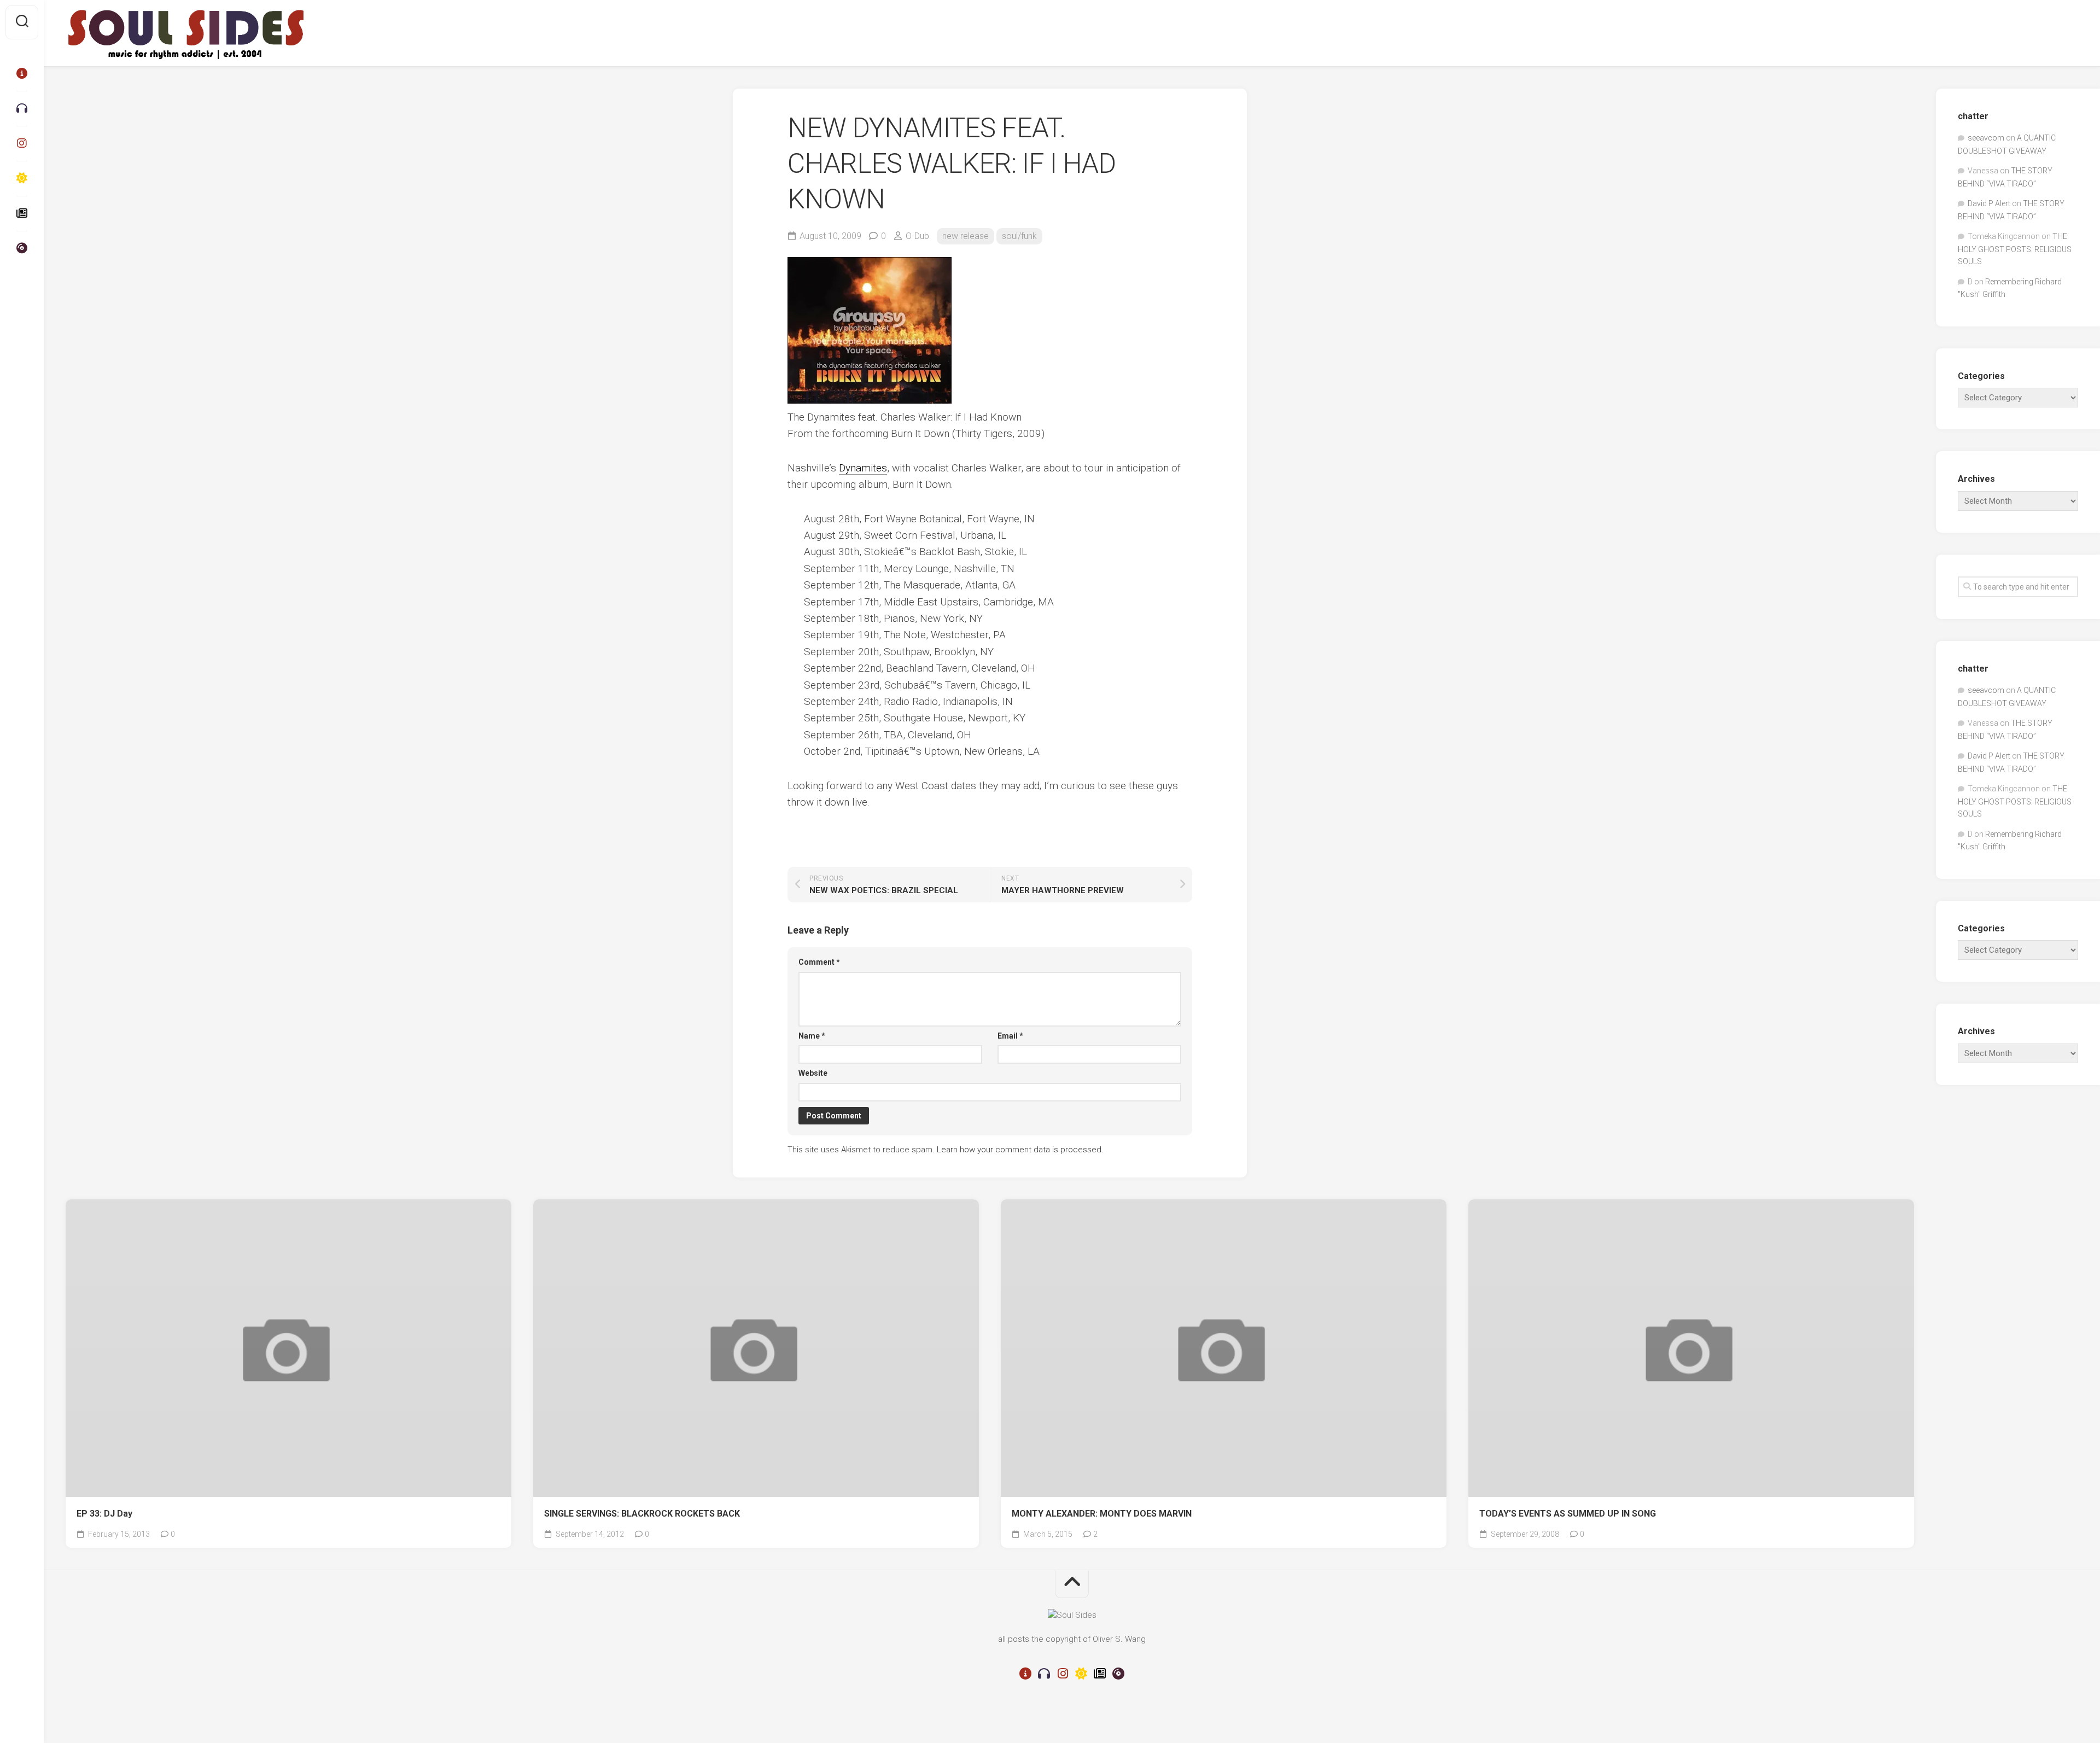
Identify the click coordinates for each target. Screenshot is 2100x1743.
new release (966, 236)
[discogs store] (22, 248)
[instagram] (22, 143)
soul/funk (1019, 236)
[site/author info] (22, 73)
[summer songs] (22, 178)
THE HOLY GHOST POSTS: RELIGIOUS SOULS (2015, 249)
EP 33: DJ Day (104, 1514)
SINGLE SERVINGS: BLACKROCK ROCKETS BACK (642, 1514)
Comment (819, 962)
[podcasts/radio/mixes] (22, 108)
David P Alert (1989, 203)
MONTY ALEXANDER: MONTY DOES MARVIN (1102, 1514)
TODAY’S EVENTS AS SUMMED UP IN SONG (1568, 1514)
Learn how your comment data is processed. (1020, 1150)
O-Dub (917, 236)
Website (813, 1073)
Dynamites (863, 468)
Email (1010, 1036)
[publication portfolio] (22, 213)
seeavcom (1986, 138)
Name (812, 1036)
